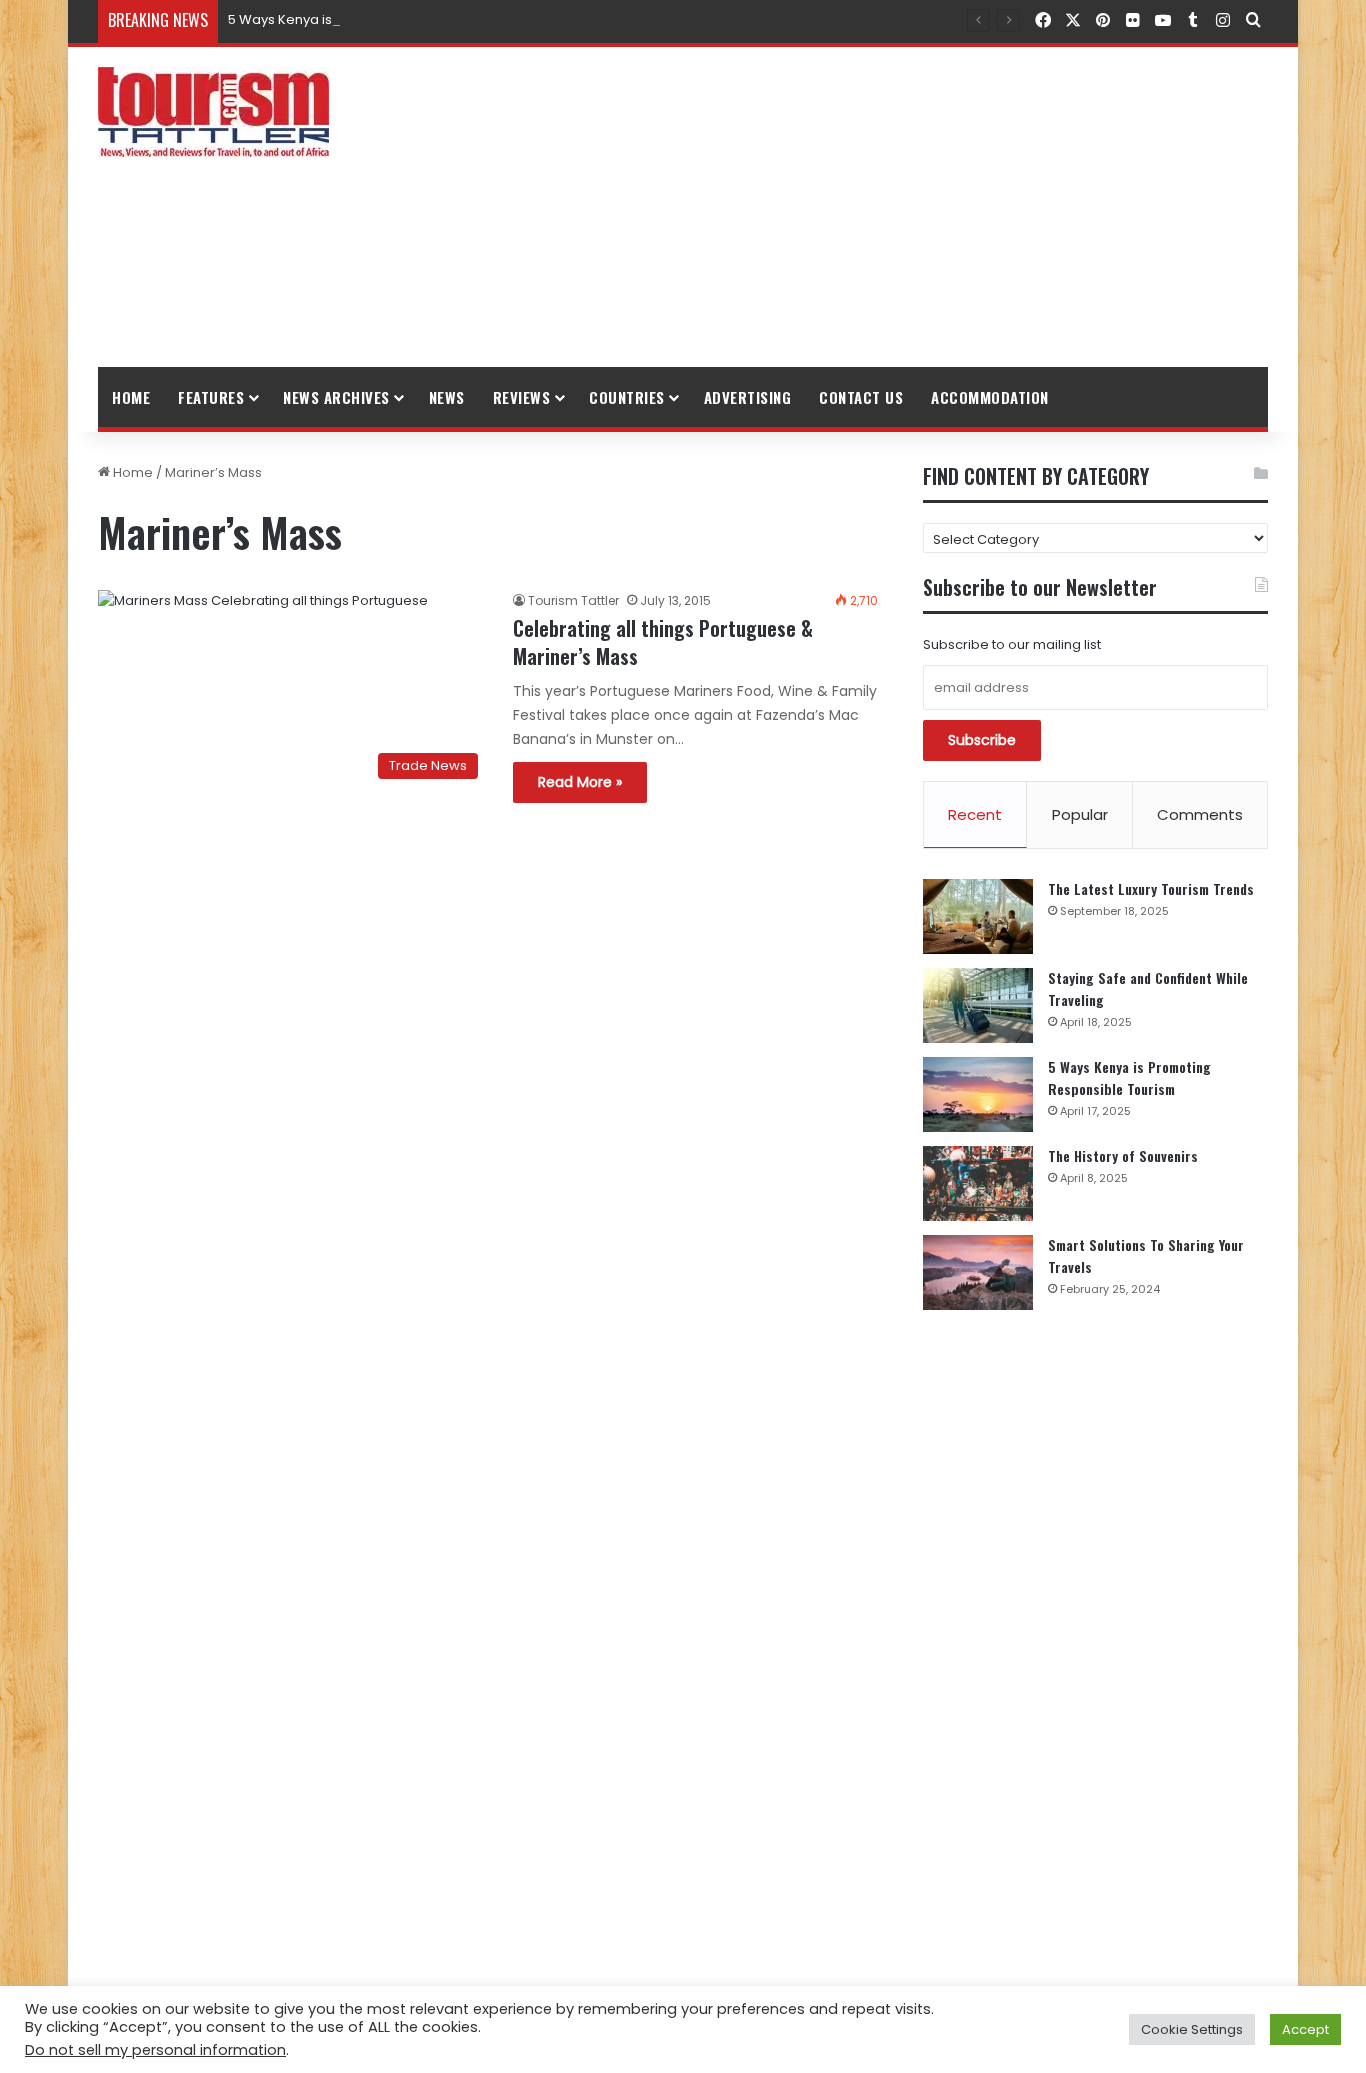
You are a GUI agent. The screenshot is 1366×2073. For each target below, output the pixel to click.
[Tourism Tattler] (213, 112)
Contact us (861, 397)
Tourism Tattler (573, 600)
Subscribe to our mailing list (1012, 644)
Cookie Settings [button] (1192, 2029)
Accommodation (990, 397)
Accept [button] (1305, 2029)
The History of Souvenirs (1123, 1155)
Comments (1200, 814)
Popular (1080, 814)
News (447, 397)
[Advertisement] (883, 207)
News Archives (336, 397)
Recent (975, 814)
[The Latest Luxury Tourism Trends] (978, 916)
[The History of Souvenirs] (978, 1183)
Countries (627, 397)
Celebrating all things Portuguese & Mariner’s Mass (663, 642)
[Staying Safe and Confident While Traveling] (978, 1005)
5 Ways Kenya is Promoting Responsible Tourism (385, 19)
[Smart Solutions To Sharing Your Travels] (978, 1272)
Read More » (580, 782)
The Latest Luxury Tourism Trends (1151, 888)
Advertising (748, 397)
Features (211, 397)
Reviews (522, 397)
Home (131, 397)
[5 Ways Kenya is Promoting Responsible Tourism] (978, 1094)
